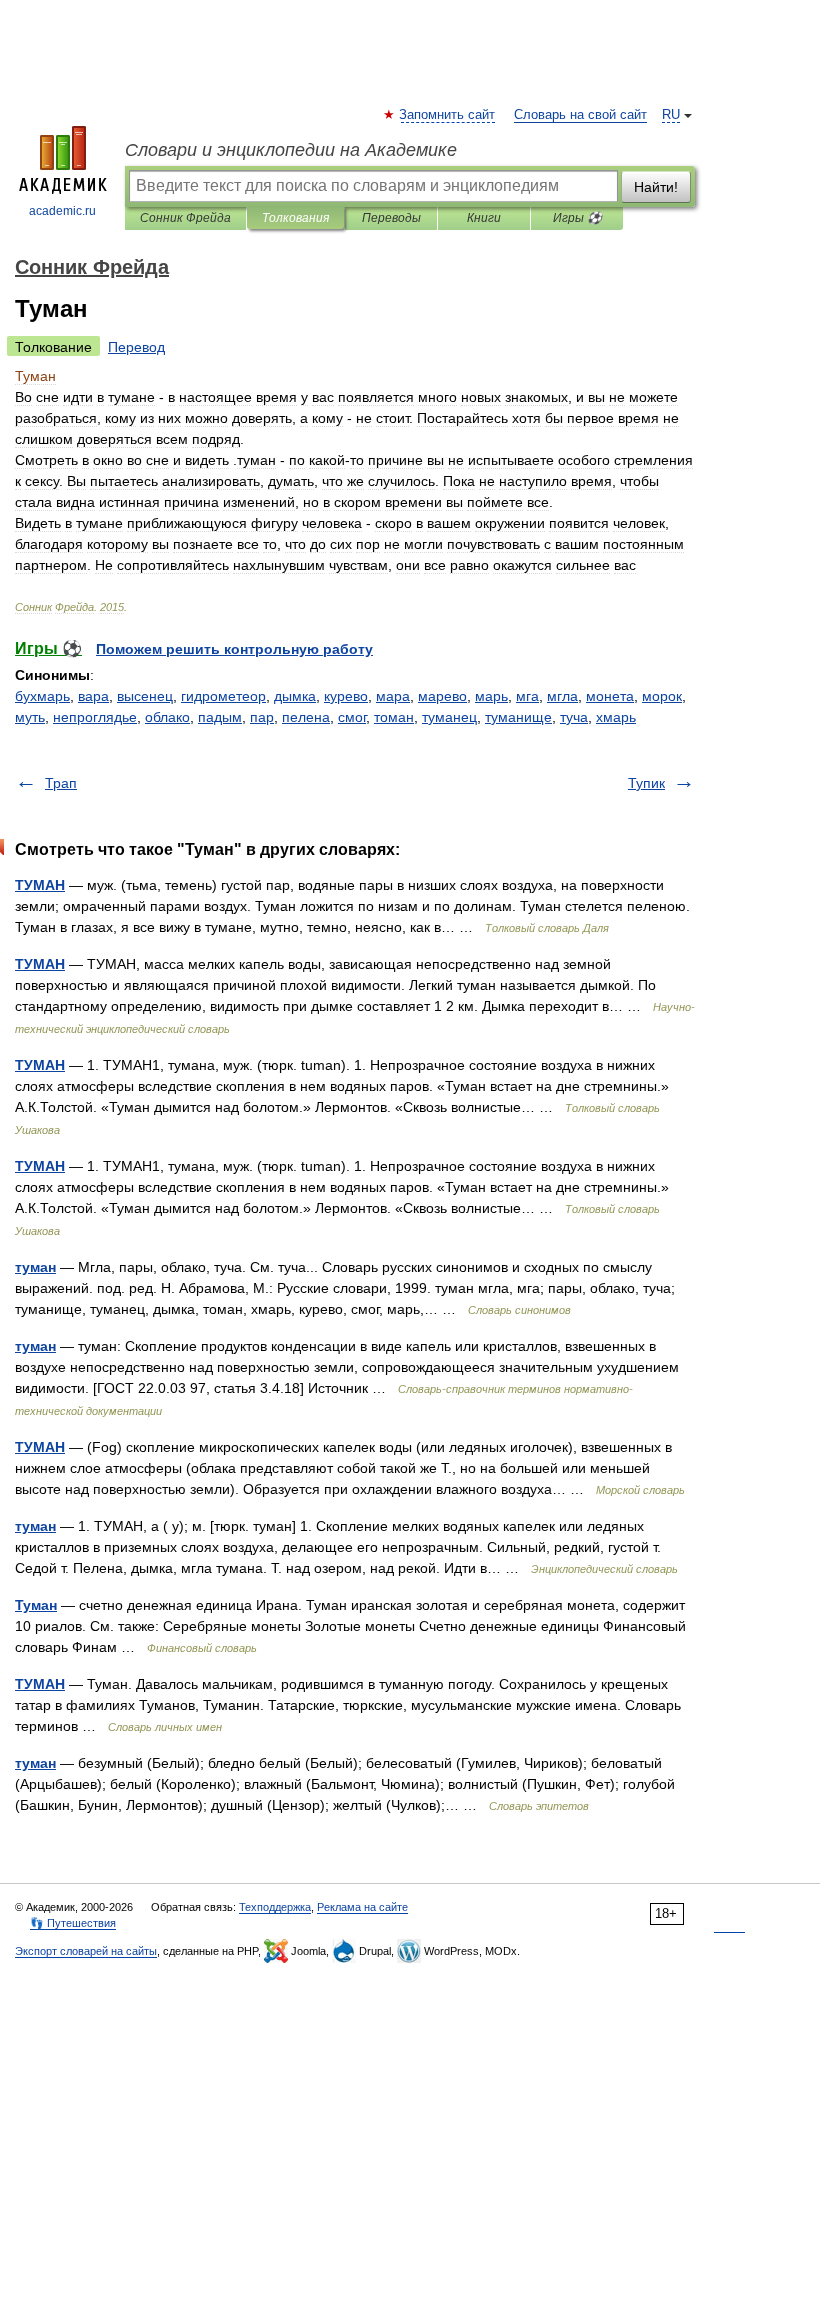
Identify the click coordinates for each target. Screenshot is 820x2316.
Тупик (646, 783)
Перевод (136, 347)
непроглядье (95, 717)
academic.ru (62, 211)
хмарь (616, 717)
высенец (145, 696)
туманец (449, 717)
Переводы (391, 218)
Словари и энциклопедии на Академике (291, 150)
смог (352, 717)
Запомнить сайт (448, 115)
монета (610, 696)
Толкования (295, 218)
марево (442, 696)
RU (671, 115)
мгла (562, 696)
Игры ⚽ (577, 218)
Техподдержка (275, 1907)
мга (527, 696)
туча (574, 717)
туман (35, 1267)
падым (220, 717)
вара (93, 696)
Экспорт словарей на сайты (86, 1951)
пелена (306, 717)
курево (346, 696)
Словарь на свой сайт (580, 115)
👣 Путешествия (73, 1923)
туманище (518, 717)
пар (262, 717)
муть (30, 717)
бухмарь (42, 696)
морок (662, 696)
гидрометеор (223, 696)
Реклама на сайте (362, 1907)
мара (393, 696)
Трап (61, 783)
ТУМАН (40, 885)
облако (167, 717)
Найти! (656, 187)
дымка (295, 696)
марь (491, 696)
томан (394, 717)
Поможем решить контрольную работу (234, 649)
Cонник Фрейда (185, 218)
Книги (484, 218)
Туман (36, 1605)
